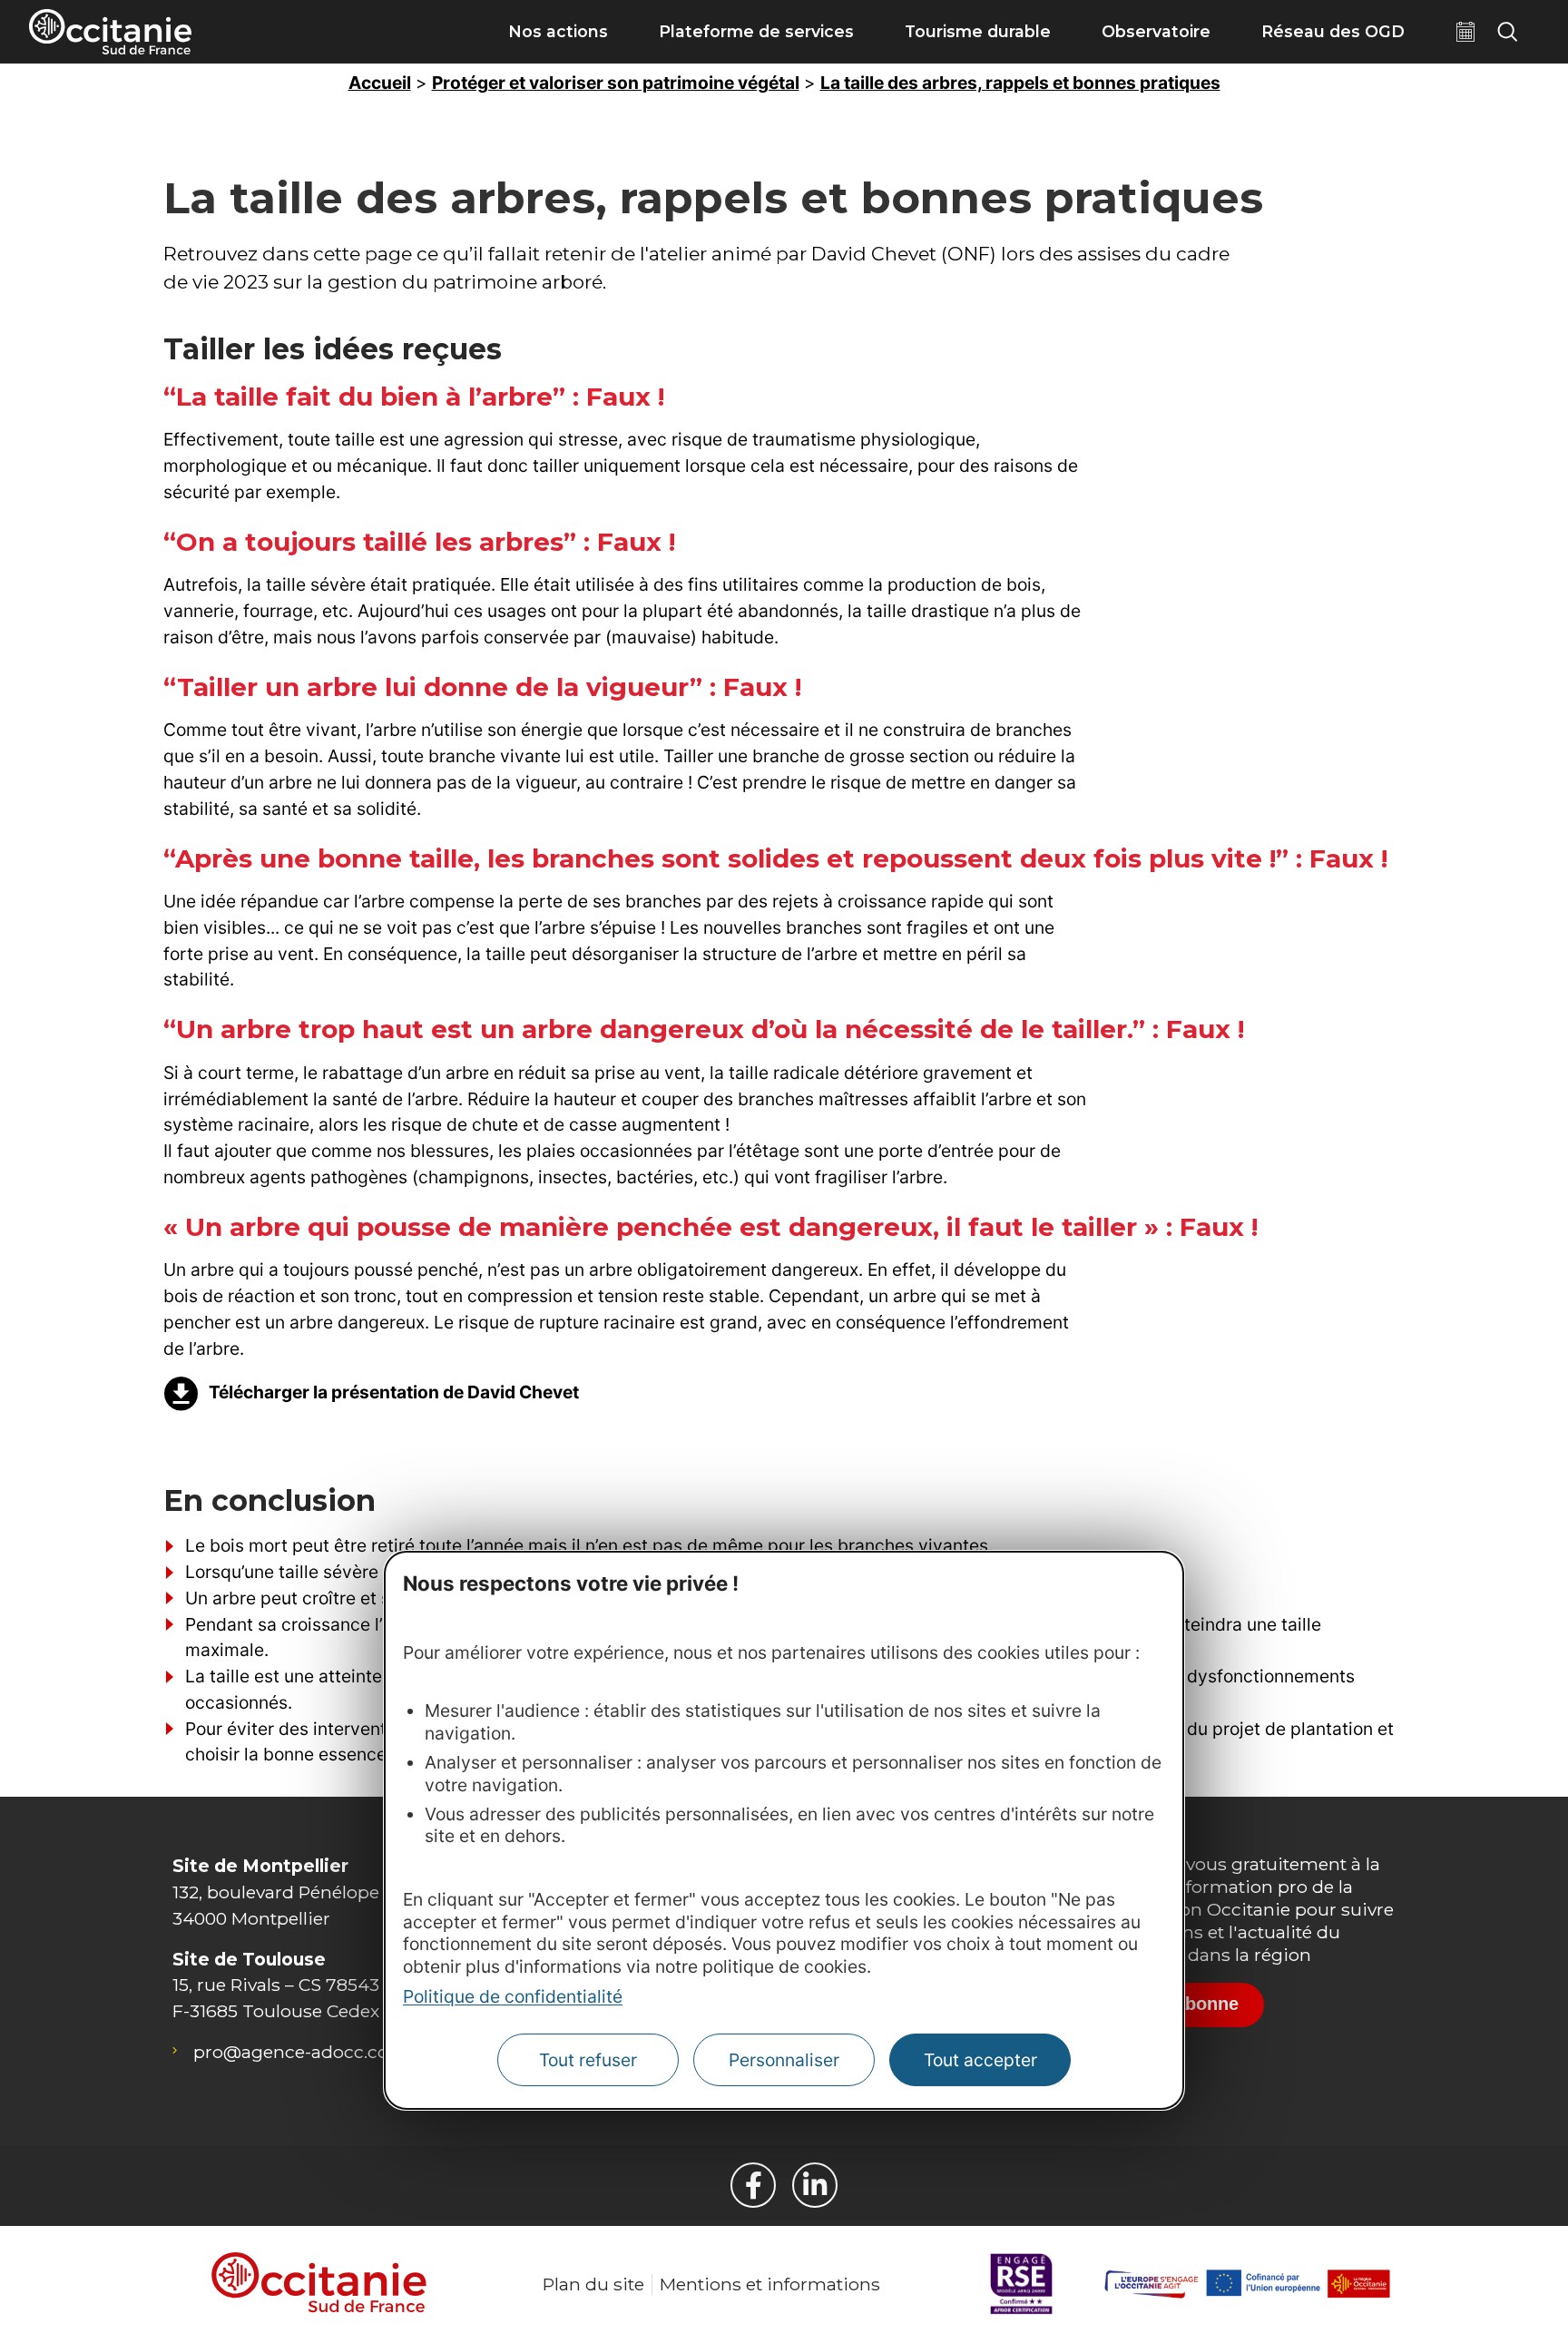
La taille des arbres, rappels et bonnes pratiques (1020, 83)
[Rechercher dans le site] (1507, 32)
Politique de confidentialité (513, 1997)
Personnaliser (784, 2061)
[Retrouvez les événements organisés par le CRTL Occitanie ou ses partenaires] (1465, 32)
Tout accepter (980, 2061)
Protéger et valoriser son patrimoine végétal (616, 83)
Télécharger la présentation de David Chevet (394, 1392)
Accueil (380, 83)
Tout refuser (588, 2061)
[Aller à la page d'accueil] (110, 32)
